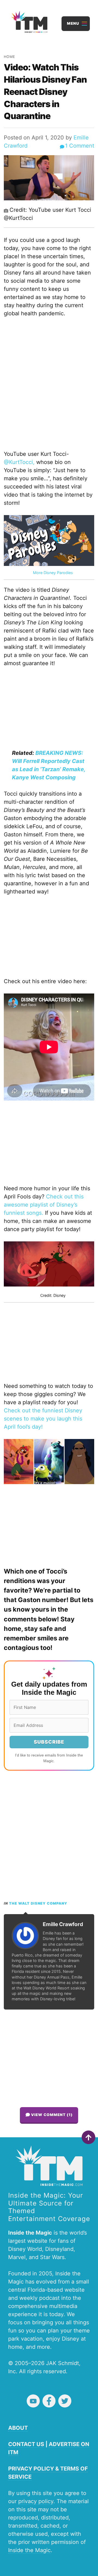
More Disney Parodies (53, 573)
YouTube (33, 2401)
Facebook (49, 2401)
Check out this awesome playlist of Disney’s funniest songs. (44, 1205)
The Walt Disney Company (38, 1903)
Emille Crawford (63, 1924)
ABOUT (18, 2428)
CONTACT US (26, 2444)
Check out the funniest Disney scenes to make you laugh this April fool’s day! (43, 1419)
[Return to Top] (88, 2137)
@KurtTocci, (19, 462)
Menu (73, 23)
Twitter (65, 2401)
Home (10, 57)
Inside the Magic (29, 2550)
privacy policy (36, 2501)
